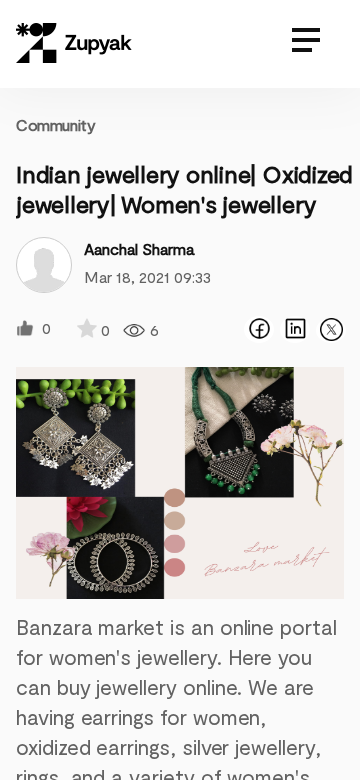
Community (55, 124)
